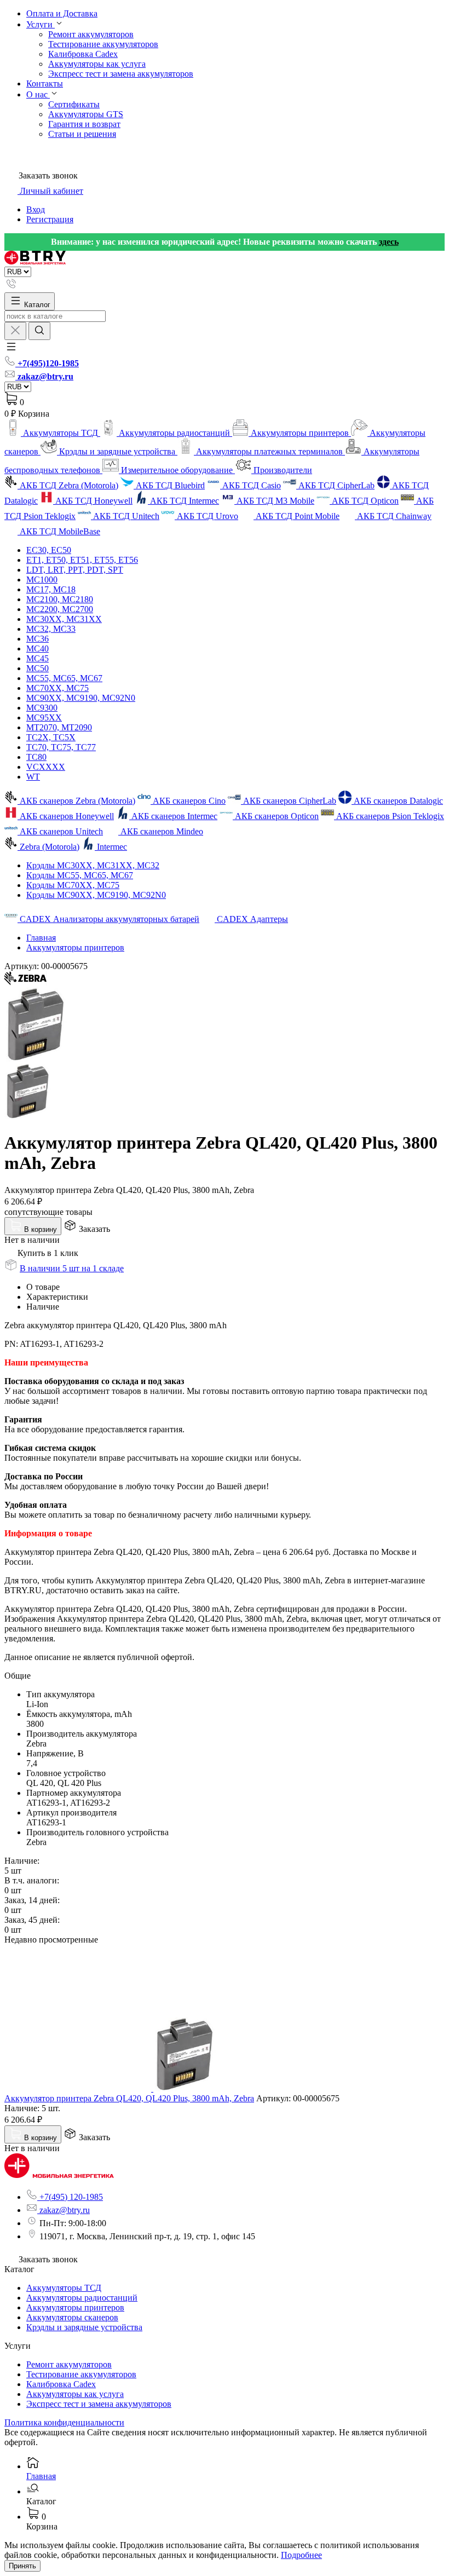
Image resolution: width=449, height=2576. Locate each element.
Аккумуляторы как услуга (97, 64)
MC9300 (42, 708)
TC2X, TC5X (51, 737)
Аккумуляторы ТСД (64, 2288)
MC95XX (44, 718)
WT (33, 777)
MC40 (38, 649)
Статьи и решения (82, 134)
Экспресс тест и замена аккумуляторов (121, 74)
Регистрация (50, 219)
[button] (11, 350)
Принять (22, 2566)
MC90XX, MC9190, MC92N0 (81, 698)
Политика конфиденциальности (64, 2422)
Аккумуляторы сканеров (72, 2317)
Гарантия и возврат (84, 124)
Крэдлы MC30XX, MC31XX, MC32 (93, 865)
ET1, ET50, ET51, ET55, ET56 (82, 560)
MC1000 (42, 580)
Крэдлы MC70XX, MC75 (73, 885)
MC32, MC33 (51, 629)
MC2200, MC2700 (60, 609)
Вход (36, 209)
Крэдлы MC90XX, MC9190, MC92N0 (96, 895)
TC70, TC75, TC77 (61, 747)
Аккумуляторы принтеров (75, 947)
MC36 (38, 639)
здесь (389, 242)
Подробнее (301, 2555)
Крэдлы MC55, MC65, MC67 (80, 875)
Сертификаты (74, 104)
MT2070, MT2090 (59, 727)
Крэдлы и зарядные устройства (84, 2327)
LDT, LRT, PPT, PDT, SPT (75, 570)
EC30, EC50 (49, 550)
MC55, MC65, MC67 (64, 678)
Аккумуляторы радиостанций (82, 2298)
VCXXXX (46, 767)
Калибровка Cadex (83, 54)
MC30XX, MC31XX (64, 619)
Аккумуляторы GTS (86, 114)
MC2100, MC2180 (60, 599)
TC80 (36, 757)
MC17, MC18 (51, 589)
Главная (41, 938)
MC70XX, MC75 (57, 688)
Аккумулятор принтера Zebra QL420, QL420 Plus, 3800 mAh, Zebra (129, 2098)
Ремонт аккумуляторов (91, 34)
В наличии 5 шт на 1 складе (72, 1268)
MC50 (38, 668)
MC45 (38, 658)
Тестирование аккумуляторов (103, 44)
